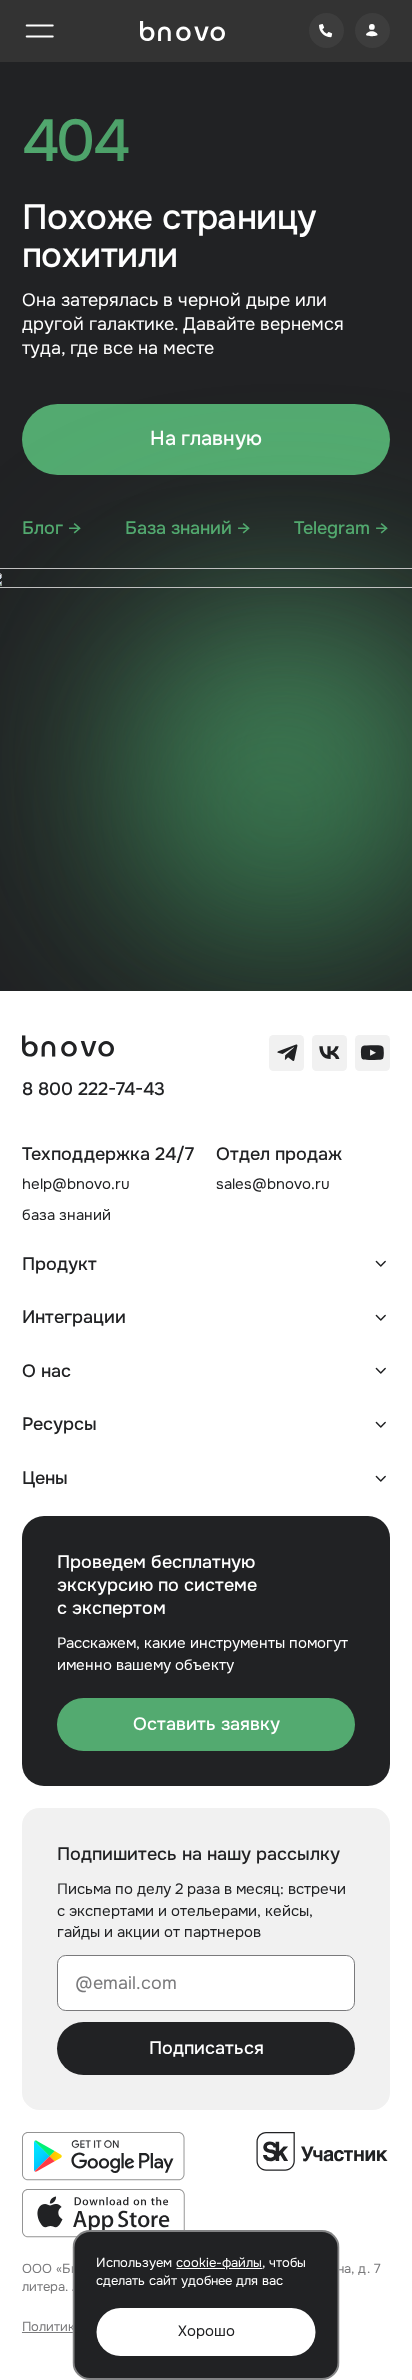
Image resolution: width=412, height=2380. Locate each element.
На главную (206, 438)
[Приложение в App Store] (103, 2213)
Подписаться (206, 2048)
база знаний (66, 1215)
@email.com (126, 1983)
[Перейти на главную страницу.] (182, 31)
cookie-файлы (219, 2262)
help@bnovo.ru (76, 1184)
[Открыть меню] (39, 30)
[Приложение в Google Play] (103, 2156)
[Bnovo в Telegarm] (286, 1052)
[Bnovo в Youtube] (372, 1052)
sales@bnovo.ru (273, 1184)
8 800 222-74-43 (93, 1089)
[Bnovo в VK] (329, 1052)
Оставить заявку (206, 1724)
